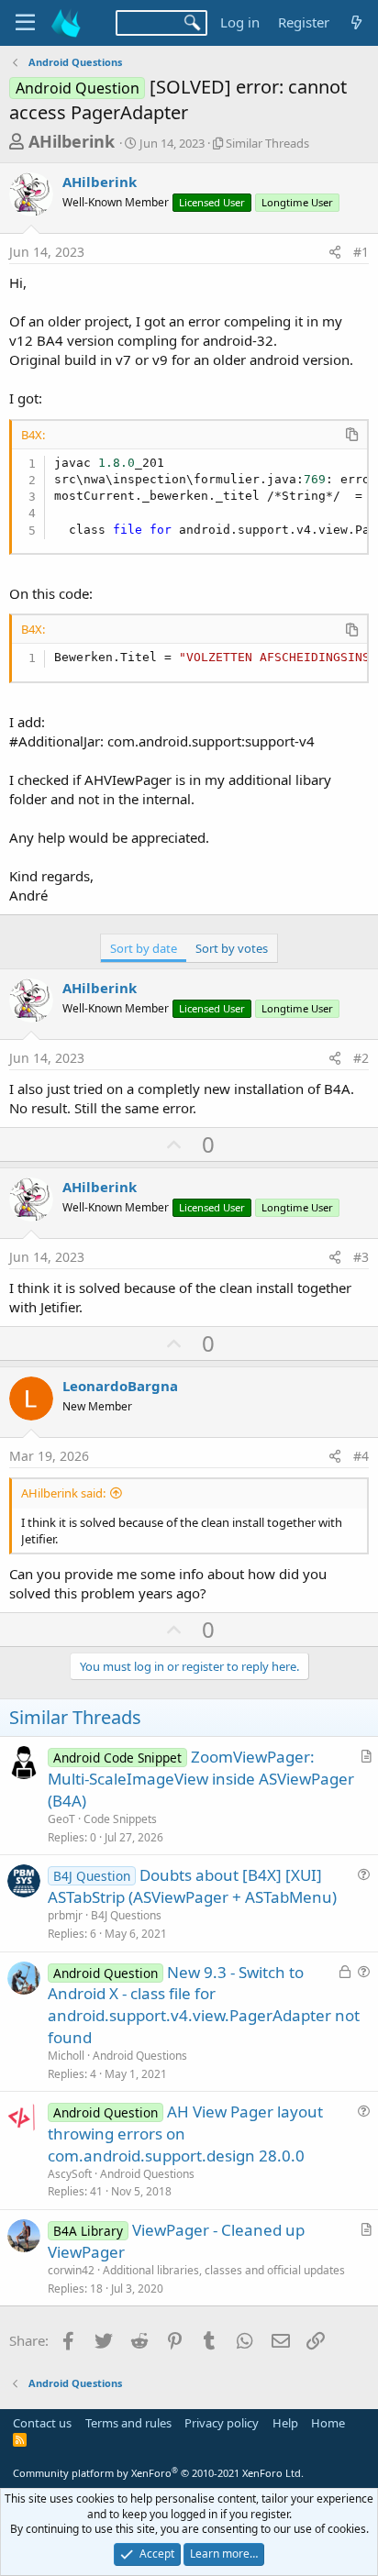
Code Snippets (120, 1819)
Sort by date (144, 948)
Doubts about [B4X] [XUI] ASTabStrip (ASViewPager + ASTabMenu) (192, 1886)
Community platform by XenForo (158, 2473)
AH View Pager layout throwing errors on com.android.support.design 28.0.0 (185, 2134)
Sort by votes (232, 948)
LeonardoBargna (120, 1386)
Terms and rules (128, 2423)
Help (285, 2423)
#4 (361, 1456)
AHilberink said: (63, 1493)
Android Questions (140, 2056)
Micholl (66, 2056)
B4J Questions (126, 1915)
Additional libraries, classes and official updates (224, 2270)
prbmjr (65, 1915)
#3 (361, 1257)
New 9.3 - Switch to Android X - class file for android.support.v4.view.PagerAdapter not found (204, 2005)
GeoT (61, 1819)
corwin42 (71, 2270)
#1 (361, 252)
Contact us (42, 2423)
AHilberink (72, 141)
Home (328, 2423)
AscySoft (70, 2174)
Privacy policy (222, 2423)
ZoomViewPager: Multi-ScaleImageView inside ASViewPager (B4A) (201, 1779)
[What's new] (356, 22)
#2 (361, 1058)
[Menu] (25, 23)
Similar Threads (267, 143)
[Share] (335, 252)
